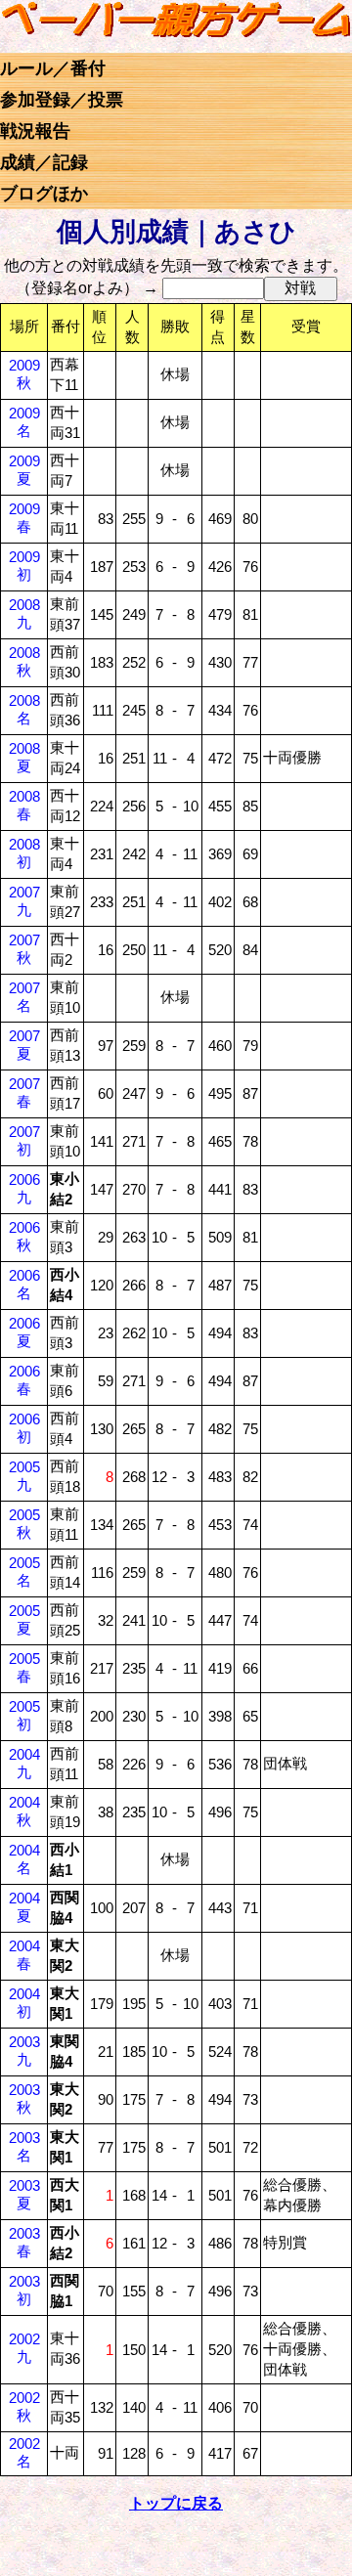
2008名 (24, 709)
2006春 (24, 1380)
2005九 (24, 1476)
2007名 (24, 997)
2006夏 (24, 1332)
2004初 (24, 2003)
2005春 (24, 1667)
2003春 (24, 2242)
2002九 (24, 2348)
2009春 (24, 518)
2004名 (24, 1859)
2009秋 (24, 374)
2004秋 (24, 1811)
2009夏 (24, 470)
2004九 (24, 1763)
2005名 (24, 1572)
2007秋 (24, 949)
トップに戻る (176, 2503)
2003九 (24, 2051)
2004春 (24, 1955)
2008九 (24, 613)
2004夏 (24, 1907)
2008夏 (24, 757)
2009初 (24, 566)
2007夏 (24, 1045)
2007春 (24, 1092)
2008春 (24, 805)
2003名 (24, 2146)
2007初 (24, 1140)
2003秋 (24, 2098)
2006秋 (24, 1236)
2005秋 (24, 1524)
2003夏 (24, 2194)
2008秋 (24, 661)
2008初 (24, 853)
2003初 (24, 2290)
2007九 (24, 901)
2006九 (24, 1188)
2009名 (24, 422)
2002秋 (24, 2406)
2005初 (24, 1715)
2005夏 (24, 1619)
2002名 (24, 2452)
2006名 (24, 1284)
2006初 (24, 1428)
